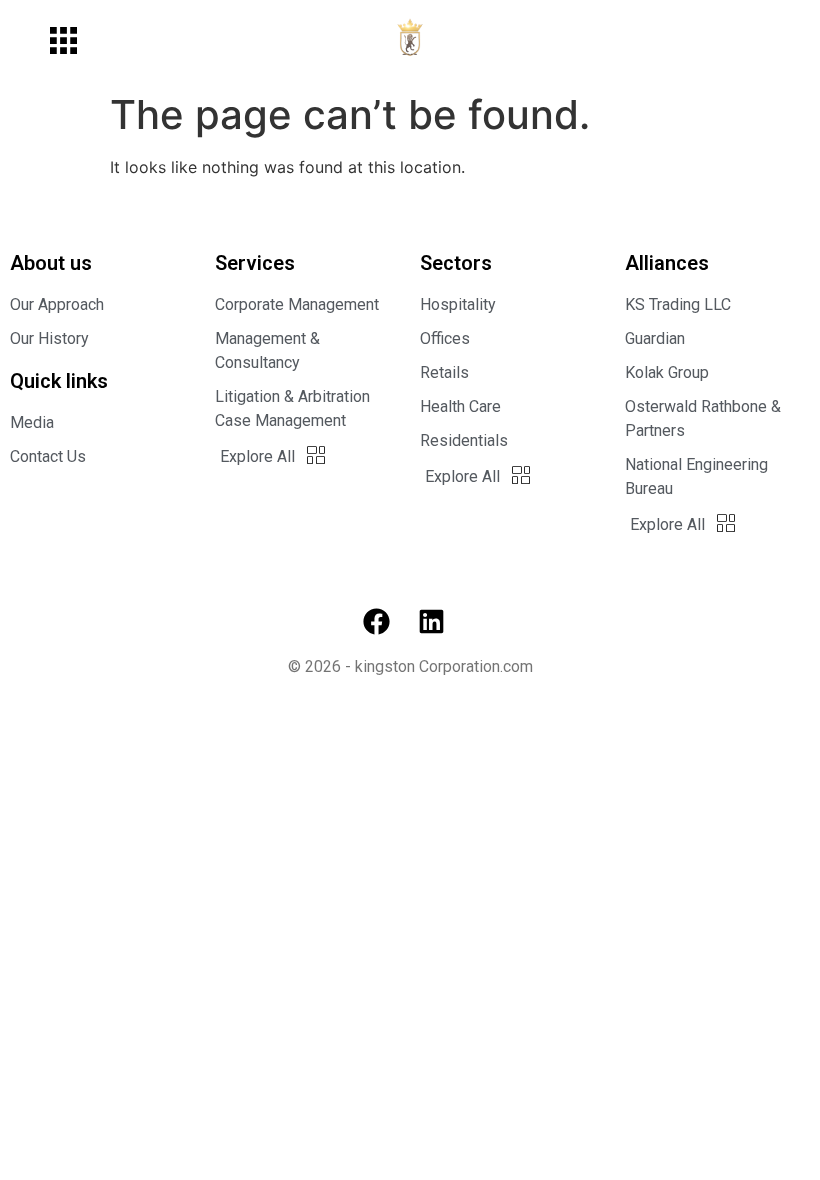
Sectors (456, 263)
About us (51, 263)
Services (255, 263)
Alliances (667, 263)
